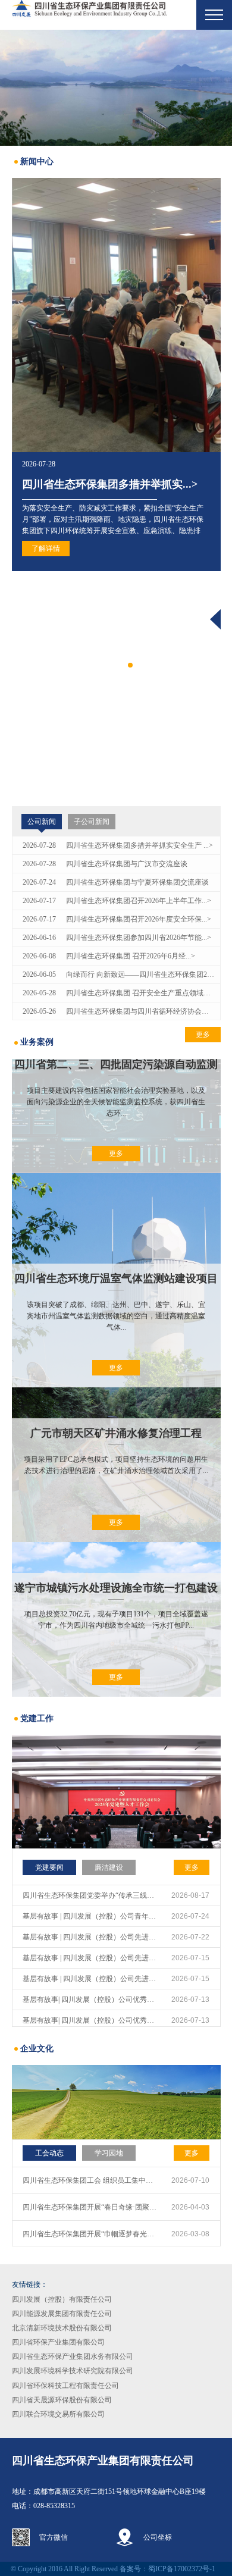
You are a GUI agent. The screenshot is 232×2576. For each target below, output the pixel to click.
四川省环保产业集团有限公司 (58, 2342)
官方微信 (54, 2537)
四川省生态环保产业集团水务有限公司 (73, 2356)
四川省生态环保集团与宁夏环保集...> (110, 707)
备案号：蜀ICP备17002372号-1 (167, 2569)
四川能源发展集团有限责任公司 (62, 2314)
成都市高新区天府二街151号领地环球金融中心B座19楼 (120, 2492)
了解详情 (46, 772)
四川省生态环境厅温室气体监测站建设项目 (116, 1278)
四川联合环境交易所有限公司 (58, 2414)
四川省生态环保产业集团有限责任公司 (103, 2461)
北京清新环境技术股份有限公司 (62, 2328)
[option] (116, 88)
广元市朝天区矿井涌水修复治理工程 (116, 1433)
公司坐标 (158, 2537)
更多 (116, 1154)
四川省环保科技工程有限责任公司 (65, 2386)
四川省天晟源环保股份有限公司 (62, 2400)
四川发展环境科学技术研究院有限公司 (73, 2371)
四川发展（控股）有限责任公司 (62, 2299)
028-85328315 (54, 2506)
